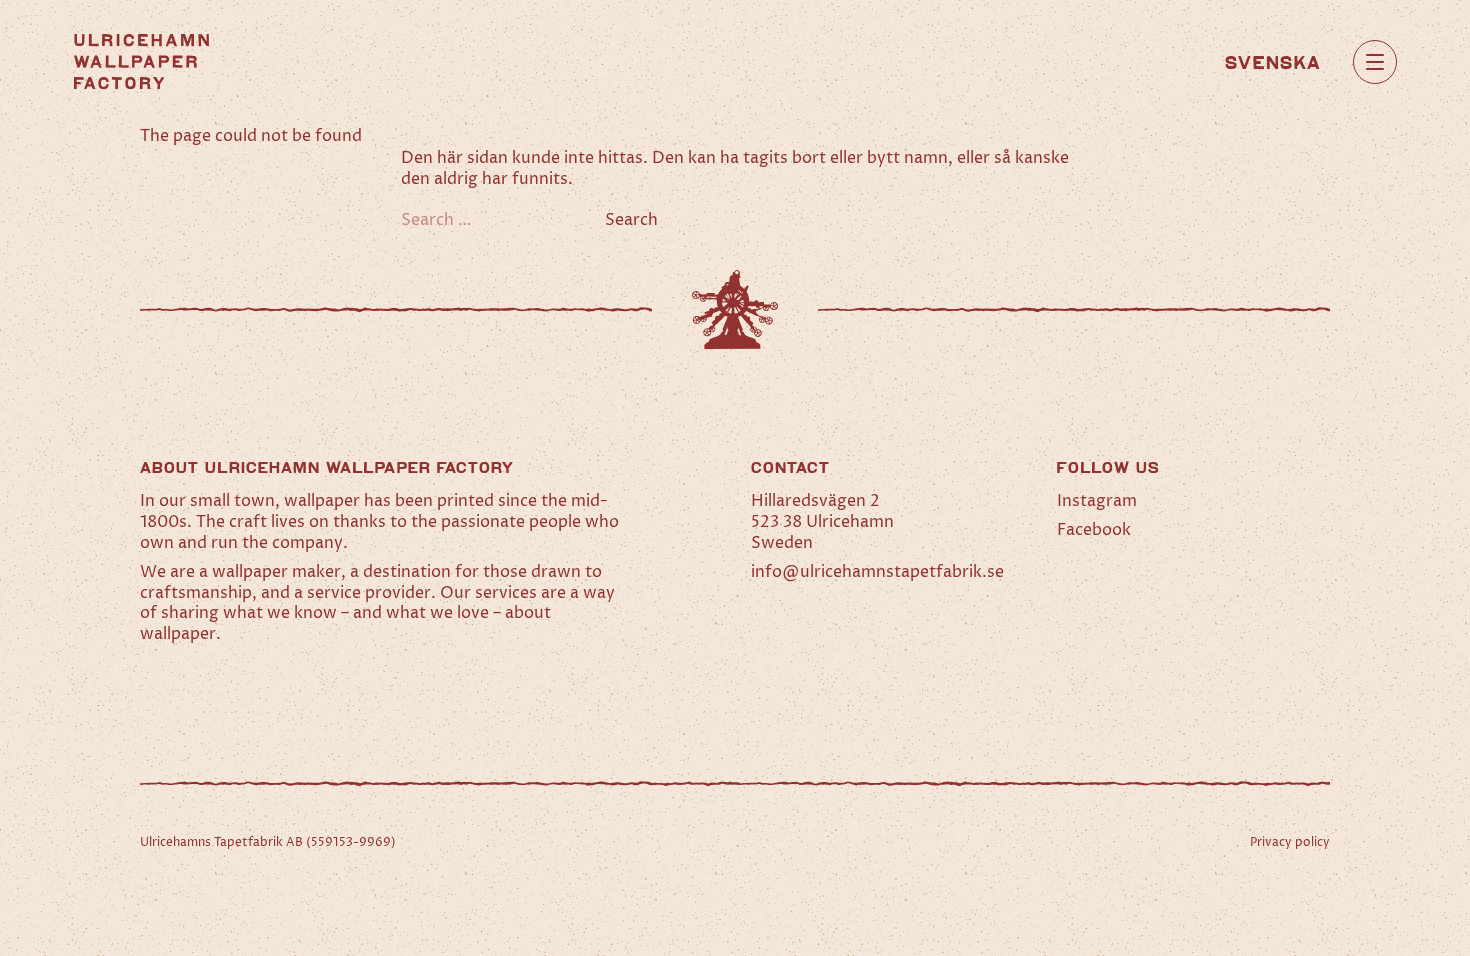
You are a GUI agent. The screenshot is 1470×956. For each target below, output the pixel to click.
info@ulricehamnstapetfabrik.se (877, 572)
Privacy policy (1290, 842)
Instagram (1097, 501)
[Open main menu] (1375, 62)
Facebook (1094, 530)
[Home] (141, 61)
